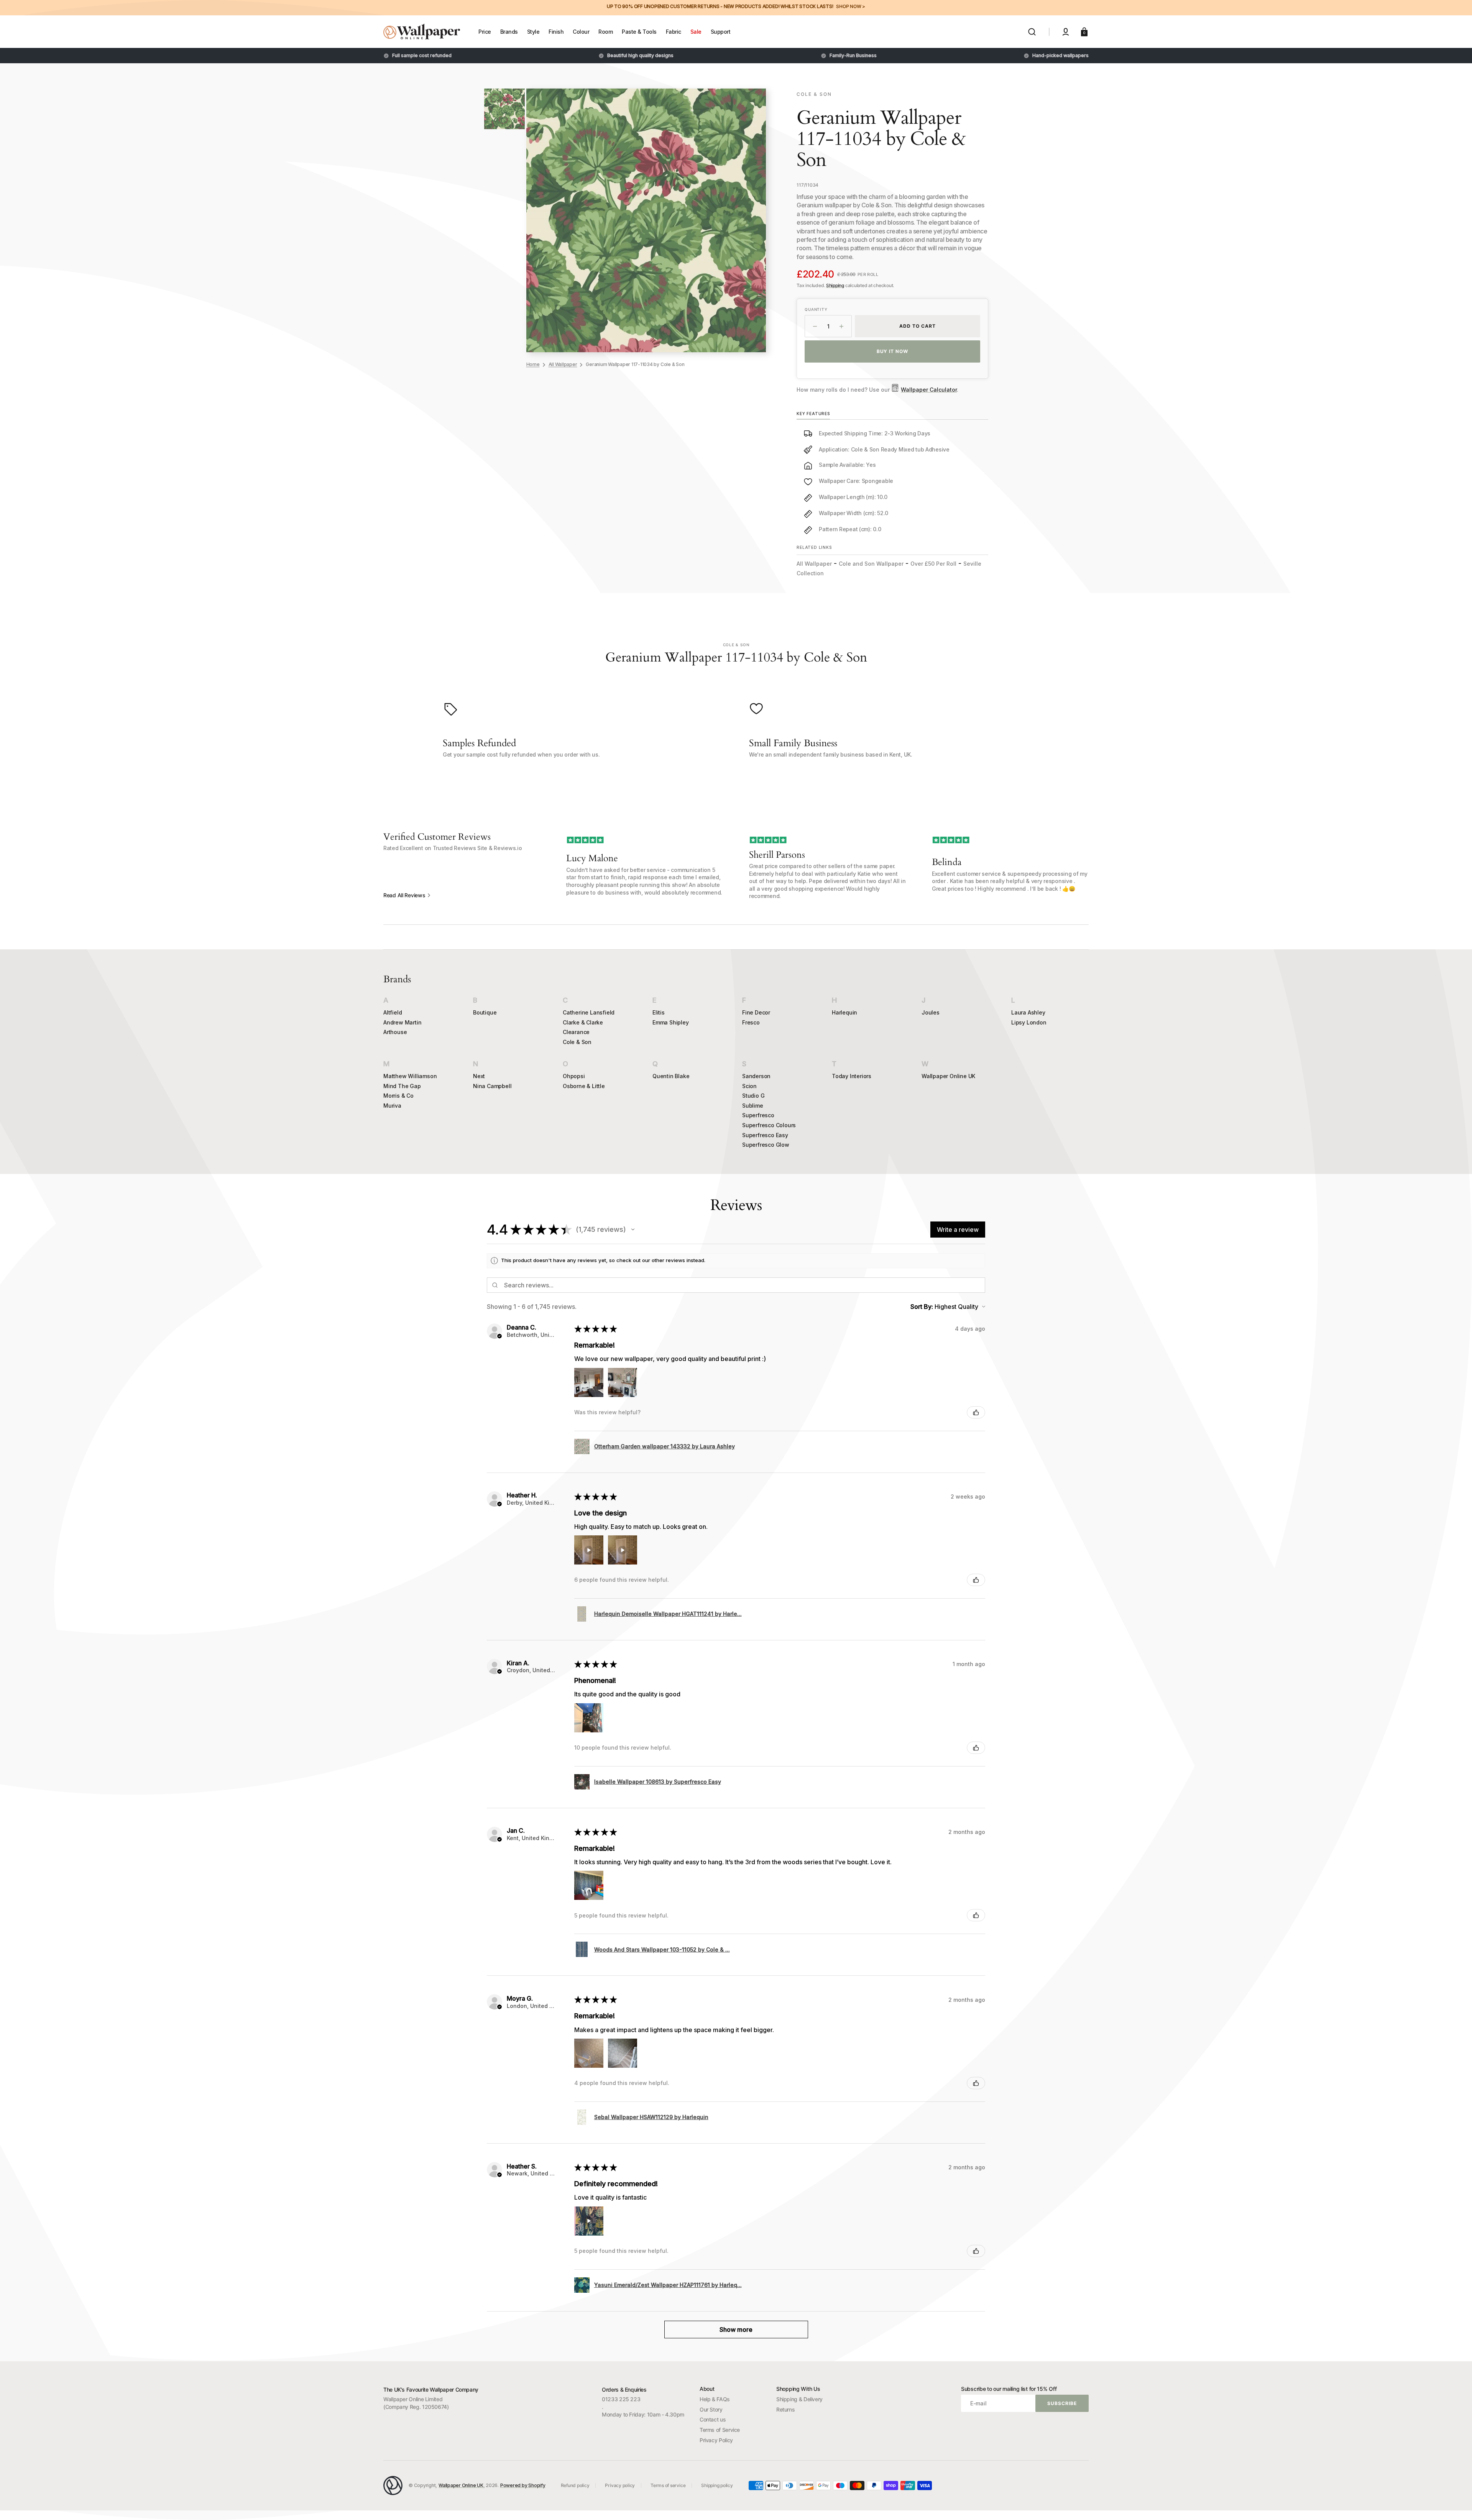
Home (533, 364)
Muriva (392, 1106)
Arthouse (395, 1032)
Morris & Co (398, 1096)
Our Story (711, 2409)
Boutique (485, 1012)
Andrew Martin (402, 1022)
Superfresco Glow (766, 1145)
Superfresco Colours (769, 1125)
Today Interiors (852, 1076)
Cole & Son (577, 1042)
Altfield (393, 1012)
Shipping (835, 285)
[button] (1032, 32)
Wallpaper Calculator (929, 390)
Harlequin (844, 1012)
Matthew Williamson (410, 1076)
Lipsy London (1029, 1022)
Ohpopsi (574, 1076)
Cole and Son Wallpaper (871, 564)
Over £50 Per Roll (933, 564)
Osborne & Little (584, 1086)
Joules (931, 1012)
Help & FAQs (715, 2399)
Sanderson (756, 1076)
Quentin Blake (671, 1076)
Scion (749, 1086)
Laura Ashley (1028, 1012)
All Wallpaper (563, 364)
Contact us (713, 2419)
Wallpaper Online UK (948, 1076)
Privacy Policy (716, 2440)
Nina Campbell (492, 1086)
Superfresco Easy (765, 1135)
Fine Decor (756, 1012)
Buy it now (893, 351)
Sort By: (922, 1307)
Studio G (753, 1096)
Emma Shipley (671, 1022)
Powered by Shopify (523, 2485)
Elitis (659, 1012)
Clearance (576, 1032)
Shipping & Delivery (799, 2399)
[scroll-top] (1456, 2504)
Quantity (816, 309)
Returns (785, 2409)
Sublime (753, 1106)
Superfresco (758, 1115)
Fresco (751, 1022)
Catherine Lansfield (589, 1012)
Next (479, 1076)
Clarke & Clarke (583, 1022)
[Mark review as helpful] (976, 1412)
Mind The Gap (402, 1086)
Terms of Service (720, 2430)
